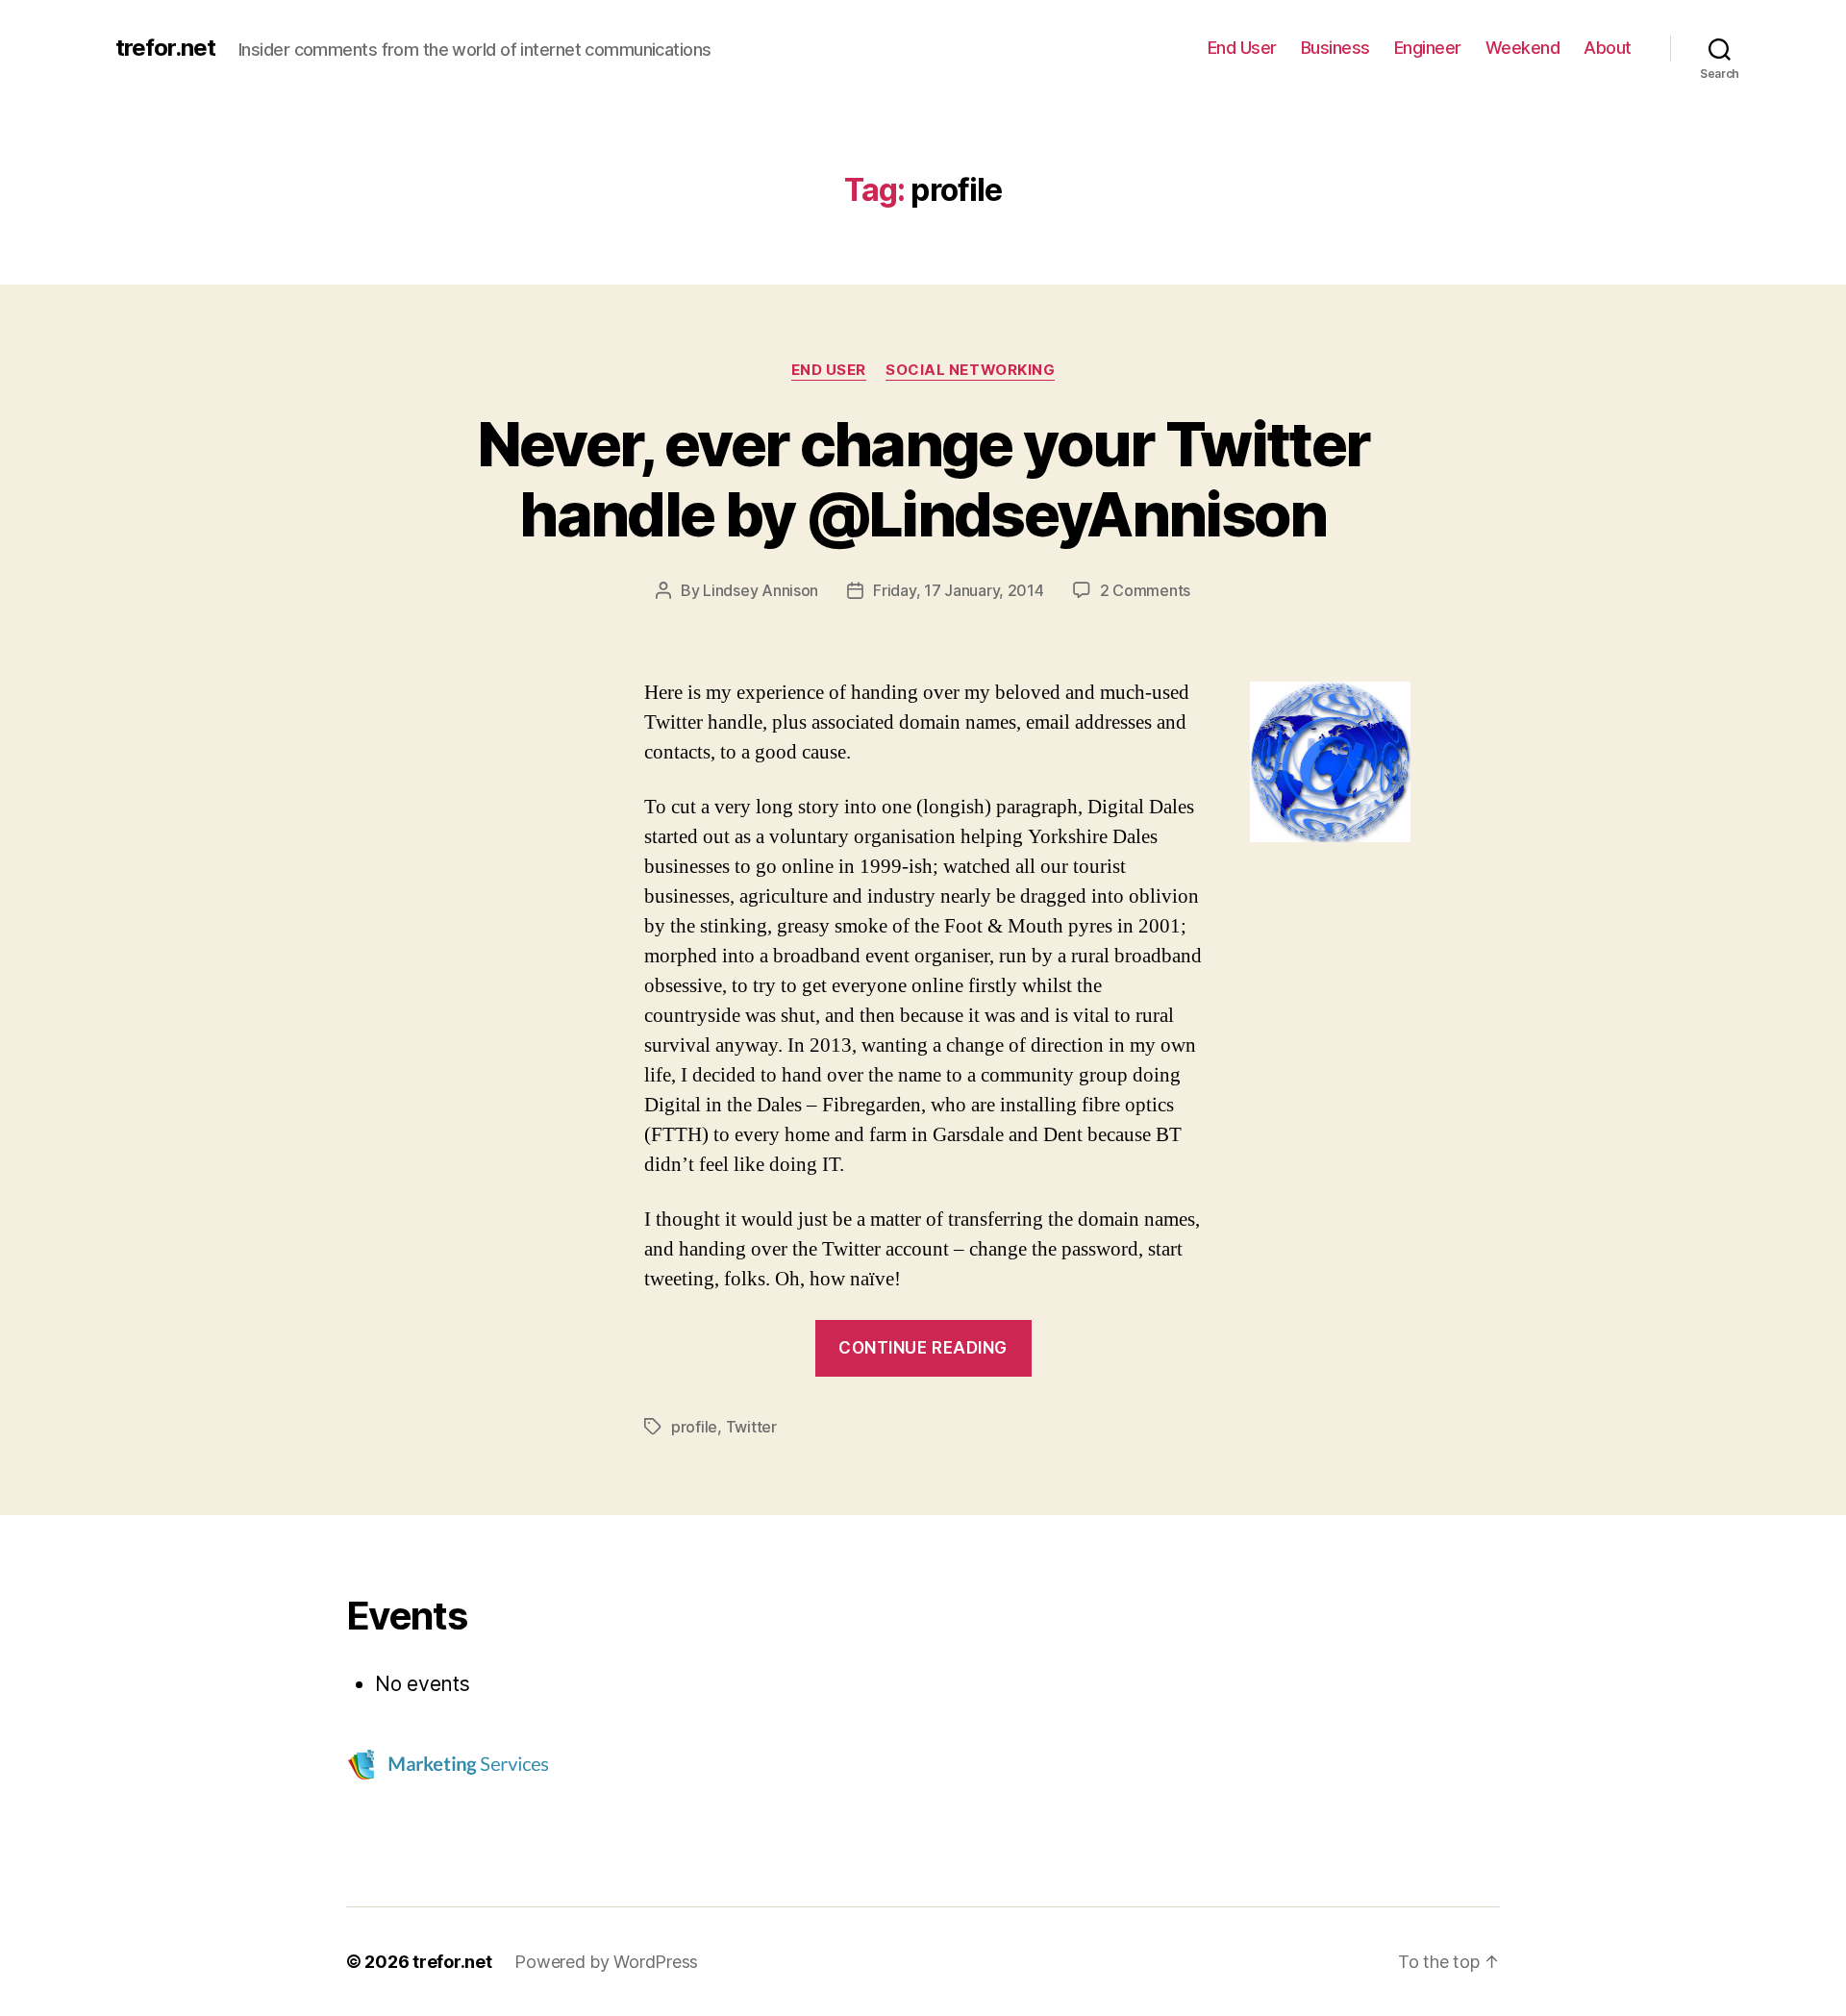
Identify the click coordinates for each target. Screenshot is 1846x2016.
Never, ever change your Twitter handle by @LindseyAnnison (923, 479)
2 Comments (1145, 590)
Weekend (1523, 48)
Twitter (751, 1427)
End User (1242, 48)
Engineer (1428, 48)
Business (1335, 48)
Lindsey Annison (761, 590)
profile (694, 1427)
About (1608, 48)
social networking (970, 370)
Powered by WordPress (606, 1962)
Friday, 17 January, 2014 (959, 590)
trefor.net (165, 48)
